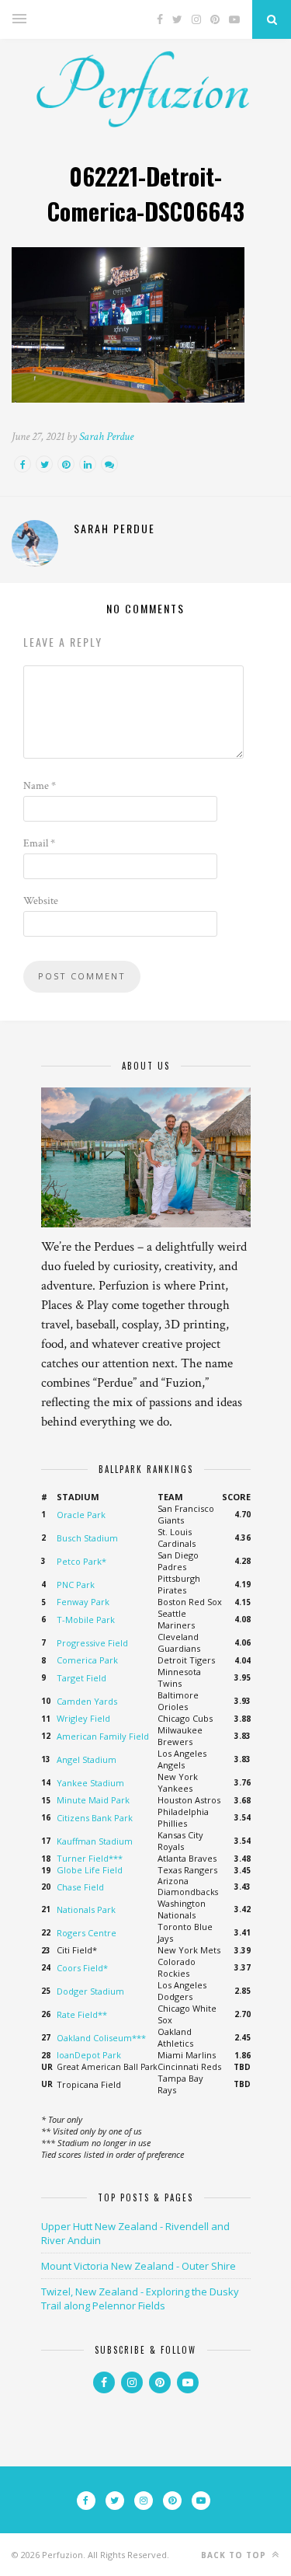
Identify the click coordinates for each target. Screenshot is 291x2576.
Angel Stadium (87, 1759)
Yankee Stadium (90, 1783)
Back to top (235, 2555)
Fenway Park (83, 1602)
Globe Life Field (90, 1870)
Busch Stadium (87, 1538)
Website (41, 901)
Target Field (81, 1678)
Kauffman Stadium (95, 1841)
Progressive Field (92, 1643)
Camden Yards (87, 1701)
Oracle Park (81, 1515)
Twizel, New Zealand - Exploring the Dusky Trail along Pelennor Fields (140, 2299)
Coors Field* (82, 1968)
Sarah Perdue (106, 436)
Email (39, 843)
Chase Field (80, 1887)
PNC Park (76, 1585)
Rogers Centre (87, 1933)
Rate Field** (82, 2014)
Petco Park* (81, 1561)
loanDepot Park (89, 2055)
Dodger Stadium (90, 1991)
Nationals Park (86, 1909)
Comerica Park (87, 1660)
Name (40, 786)
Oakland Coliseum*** (101, 2038)
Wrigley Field (83, 1718)
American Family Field (103, 1736)
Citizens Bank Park (95, 1818)
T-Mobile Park (86, 1620)
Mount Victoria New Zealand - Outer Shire (139, 2266)
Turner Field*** (90, 1858)
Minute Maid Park (93, 1800)
